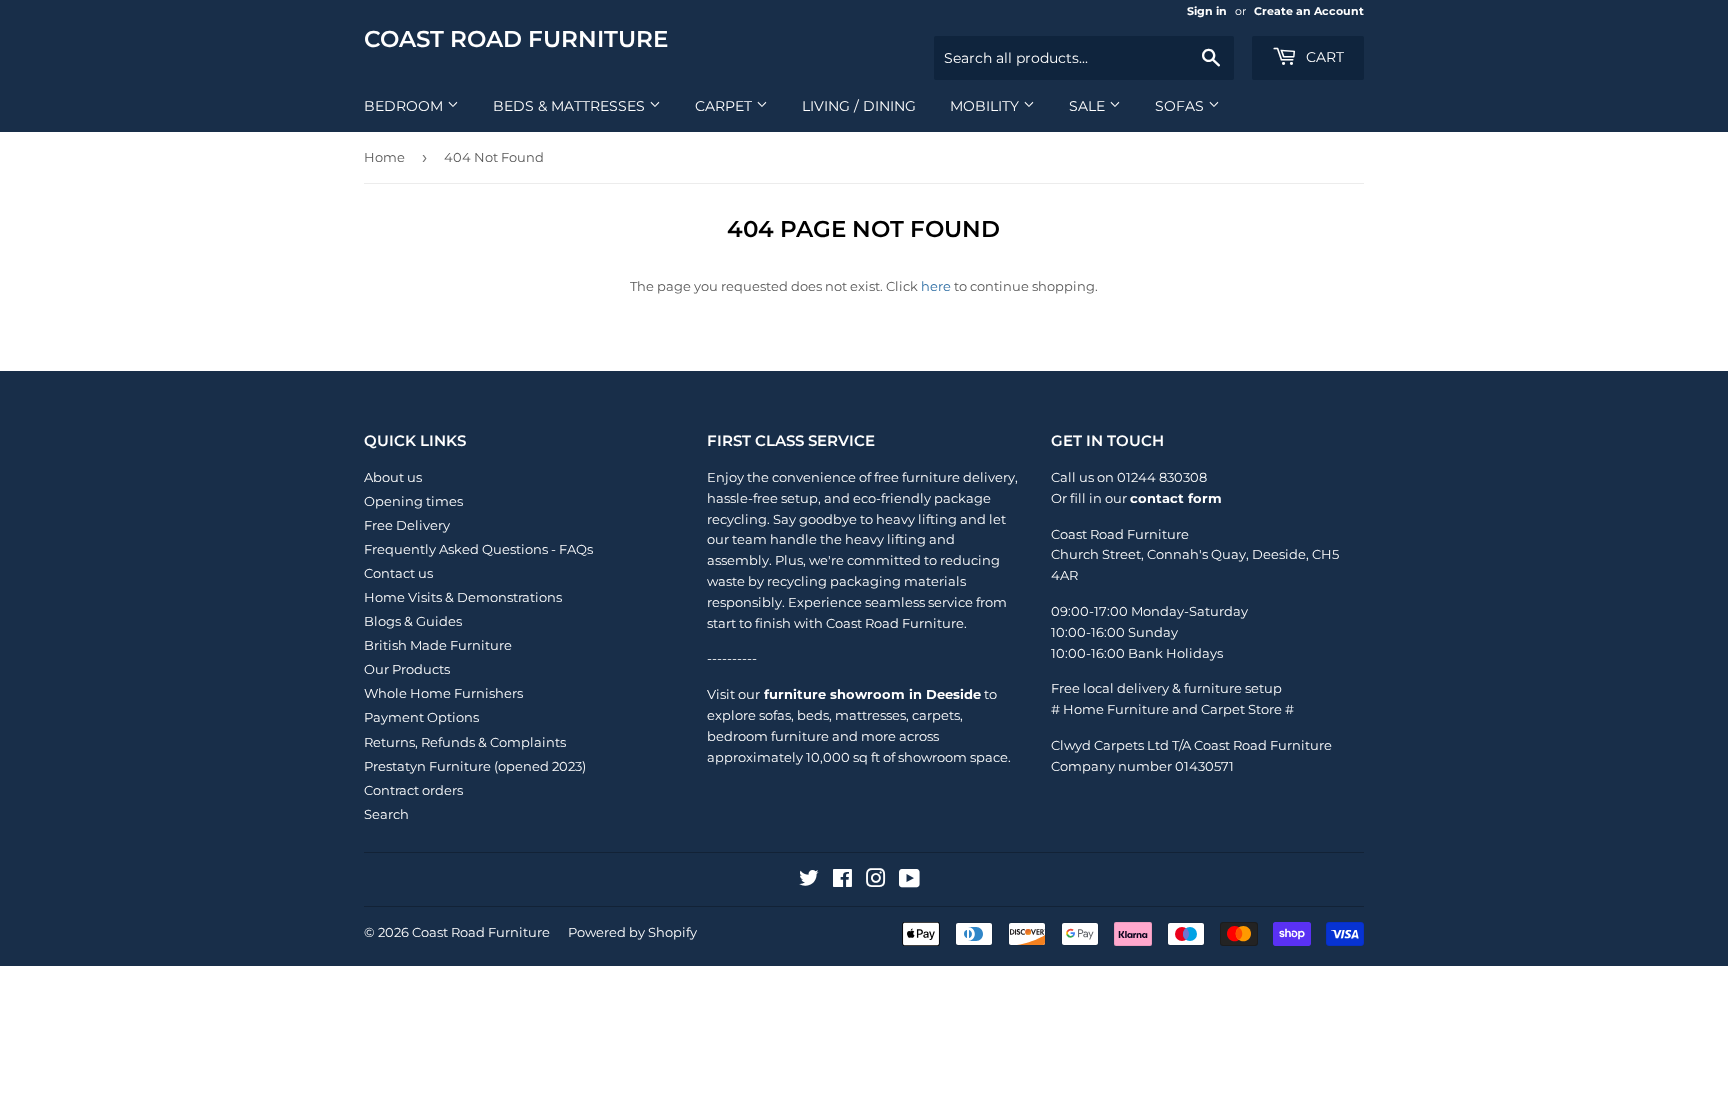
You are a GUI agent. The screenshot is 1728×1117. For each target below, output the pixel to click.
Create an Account (1309, 11)
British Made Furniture (438, 645)
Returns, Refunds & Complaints (465, 742)
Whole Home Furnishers (443, 693)
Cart (1323, 57)
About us (393, 477)
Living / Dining (859, 106)
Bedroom (405, 106)
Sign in (1207, 11)
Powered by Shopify (632, 932)
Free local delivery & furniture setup (1166, 688)
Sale (1089, 106)
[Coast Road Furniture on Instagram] (876, 881)
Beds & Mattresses (571, 106)
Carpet (725, 106)
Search (386, 814)
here (936, 286)
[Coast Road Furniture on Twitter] (809, 881)
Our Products (407, 669)
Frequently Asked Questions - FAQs (478, 549)
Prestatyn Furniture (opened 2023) (475, 766)
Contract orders (413, 790)
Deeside (1279, 554)
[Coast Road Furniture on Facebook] (842, 881)
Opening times (413, 501)
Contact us (398, 573)
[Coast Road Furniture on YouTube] (909, 881)
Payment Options (421, 717)
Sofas (1181, 106)
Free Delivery (407, 525)
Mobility (986, 106)
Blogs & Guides (413, 621)
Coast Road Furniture (516, 39)
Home (384, 157)
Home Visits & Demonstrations (463, 597)
